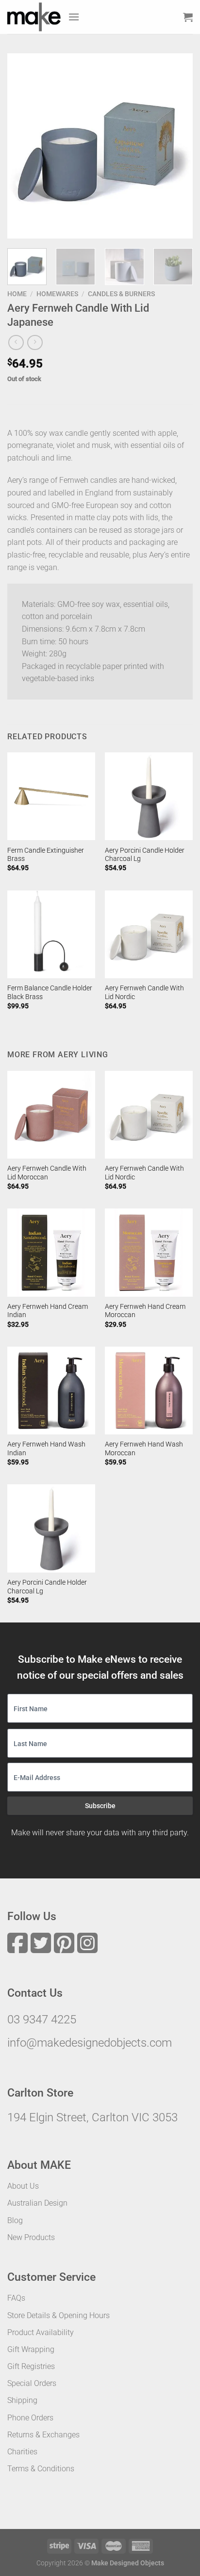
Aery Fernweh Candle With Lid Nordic (144, 992)
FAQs (16, 2298)
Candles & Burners (121, 294)
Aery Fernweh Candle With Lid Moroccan (47, 1173)
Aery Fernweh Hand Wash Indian (46, 1448)
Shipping (22, 2400)
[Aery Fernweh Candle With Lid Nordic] (149, 934)
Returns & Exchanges (43, 2435)
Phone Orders (30, 2418)
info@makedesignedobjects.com (90, 2043)
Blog (15, 2220)
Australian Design (37, 2203)
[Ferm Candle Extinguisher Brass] (51, 796)
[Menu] (74, 17)
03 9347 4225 (42, 2019)
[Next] (177, 146)
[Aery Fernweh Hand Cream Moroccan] (149, 1252)
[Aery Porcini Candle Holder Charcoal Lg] (149, 796)
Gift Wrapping (31, 2349)
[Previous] (23, 146)
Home (17, 294)
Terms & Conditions (41, 2469)
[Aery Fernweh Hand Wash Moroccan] (149, 1391)
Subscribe (100, 1806)
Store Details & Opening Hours (58, 2315)
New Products (31, 2237)
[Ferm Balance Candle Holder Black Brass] (51, 934)
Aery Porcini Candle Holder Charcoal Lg (145, 855)
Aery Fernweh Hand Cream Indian (48, 1311)
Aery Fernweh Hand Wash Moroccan (144, 1448)
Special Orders (32, 2383)
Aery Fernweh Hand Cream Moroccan (145, 1311)
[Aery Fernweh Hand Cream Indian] (51, 1252)
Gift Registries (31, 2366)
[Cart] (188, 17)
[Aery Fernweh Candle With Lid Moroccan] (51, 1115)
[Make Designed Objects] (34, 17)
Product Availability (41, 2332)
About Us (23, 2186)
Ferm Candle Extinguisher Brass (46, 855)
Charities (22, 2452)
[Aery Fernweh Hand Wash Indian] (51, 1391)
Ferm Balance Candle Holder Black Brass (50, 992)
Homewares (57, 294)
